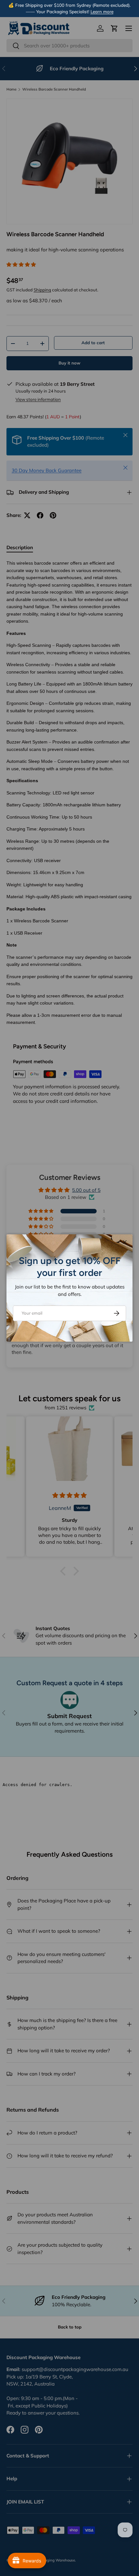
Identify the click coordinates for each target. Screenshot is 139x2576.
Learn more (102, 11)
